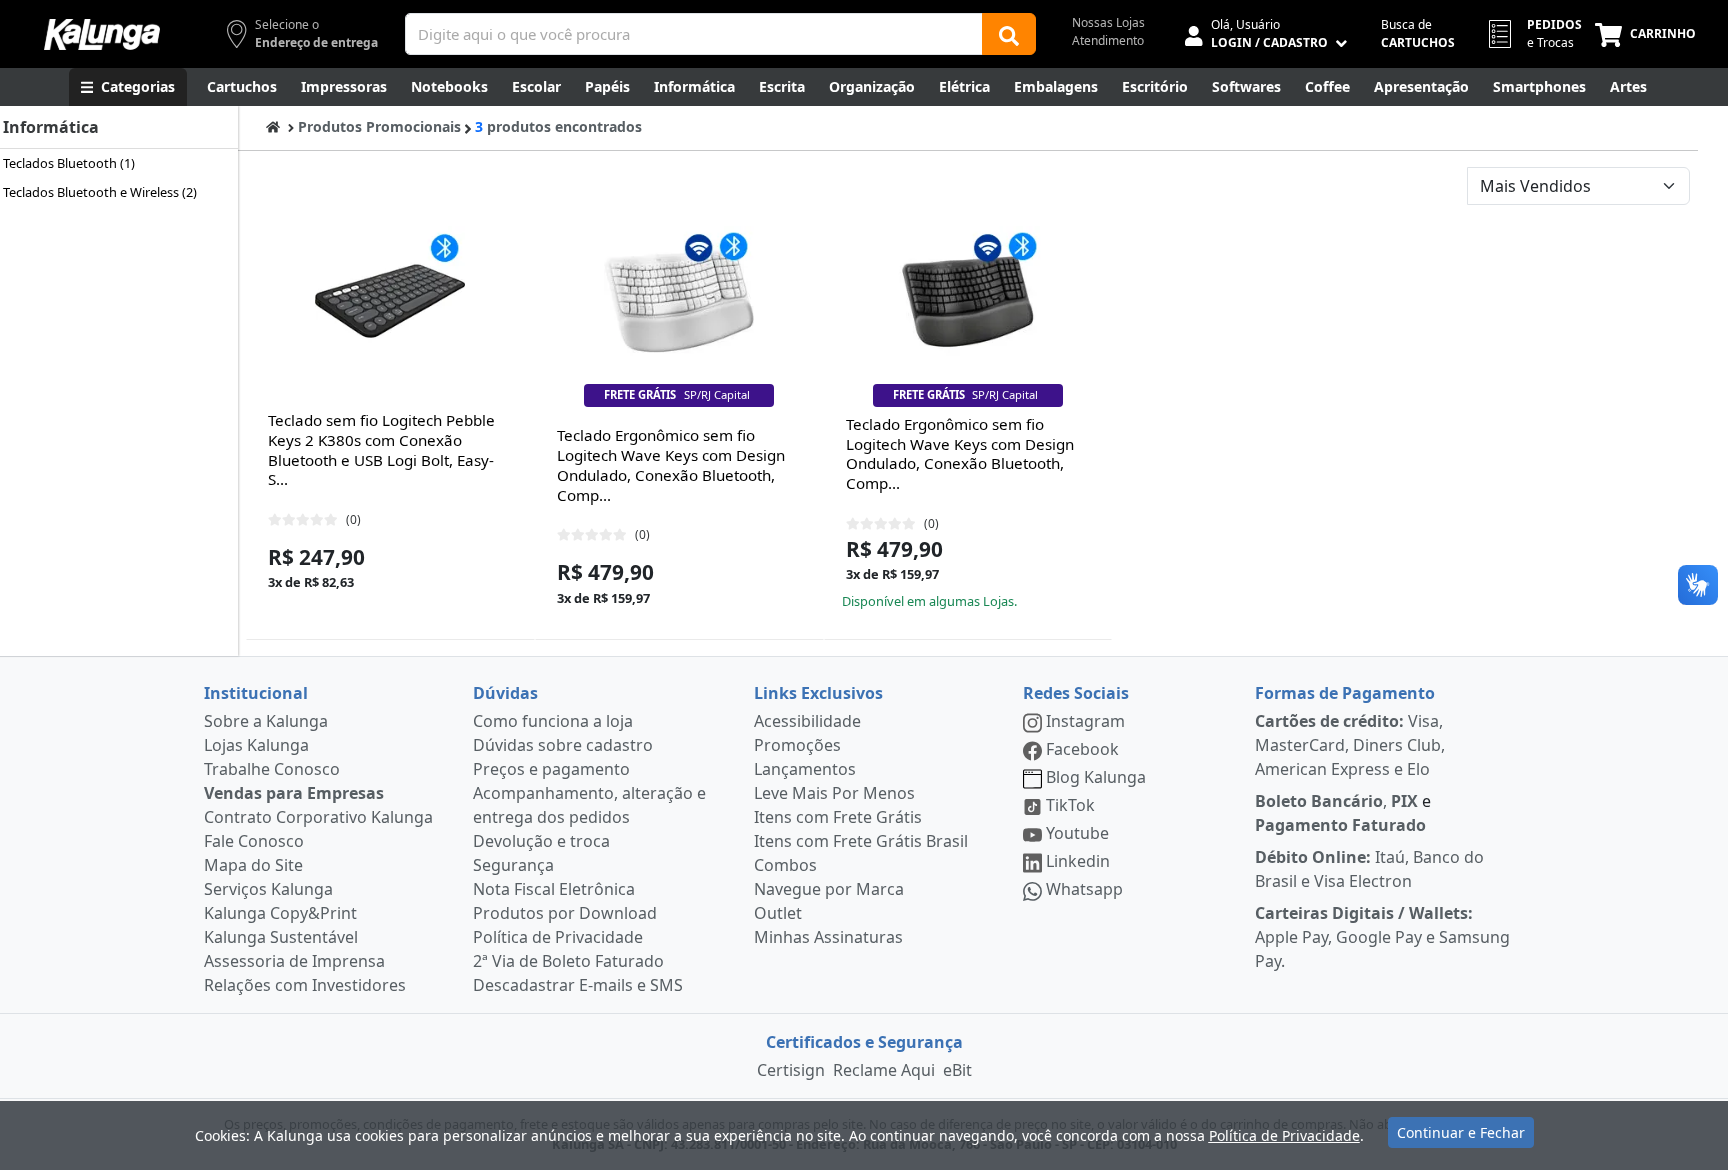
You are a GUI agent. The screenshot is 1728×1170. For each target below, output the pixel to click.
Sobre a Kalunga (266, 721)
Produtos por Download (565, 913)
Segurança (513, 865)
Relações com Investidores (305, 985)
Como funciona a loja (553, 721)
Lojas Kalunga (256, 745)
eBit (957, 1070)
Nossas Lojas (1108, 22)
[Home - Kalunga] (273, 126)
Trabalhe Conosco (272, 769)
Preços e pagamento (551, 769)
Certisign (791, 1070)
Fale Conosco (254, 841)
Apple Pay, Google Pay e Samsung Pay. (1382, 937)
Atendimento (1108, 40)
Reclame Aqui (884, 1070)
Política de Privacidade (558, 937)
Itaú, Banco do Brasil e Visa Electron (1369, 869)
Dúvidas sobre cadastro (563, 745)
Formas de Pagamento (1345, 693)
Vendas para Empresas (294, 793)
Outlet (778, 913)
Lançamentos (805, 769)
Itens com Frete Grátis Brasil (861, 841)
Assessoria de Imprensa (294, 961)
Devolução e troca (541, 841)
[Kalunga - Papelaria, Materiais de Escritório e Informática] (102, 34)
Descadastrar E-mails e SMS (578, 985)
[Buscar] (1009, 34)
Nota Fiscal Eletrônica (554, 889)
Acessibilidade (807, 721)
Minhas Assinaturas (828, 937)
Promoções (797, 745)
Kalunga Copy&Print (280, 913)
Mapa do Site (253, 865)
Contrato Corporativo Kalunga (318, 817)
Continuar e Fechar (1461, 1132)
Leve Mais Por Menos (834, 793)
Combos (785, 865)
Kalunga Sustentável (281, 937)
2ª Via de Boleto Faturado (568, 961)
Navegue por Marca (829, 889)
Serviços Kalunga (268, 889)
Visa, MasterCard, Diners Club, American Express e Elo (1350, 745)
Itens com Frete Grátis (838, 817)
